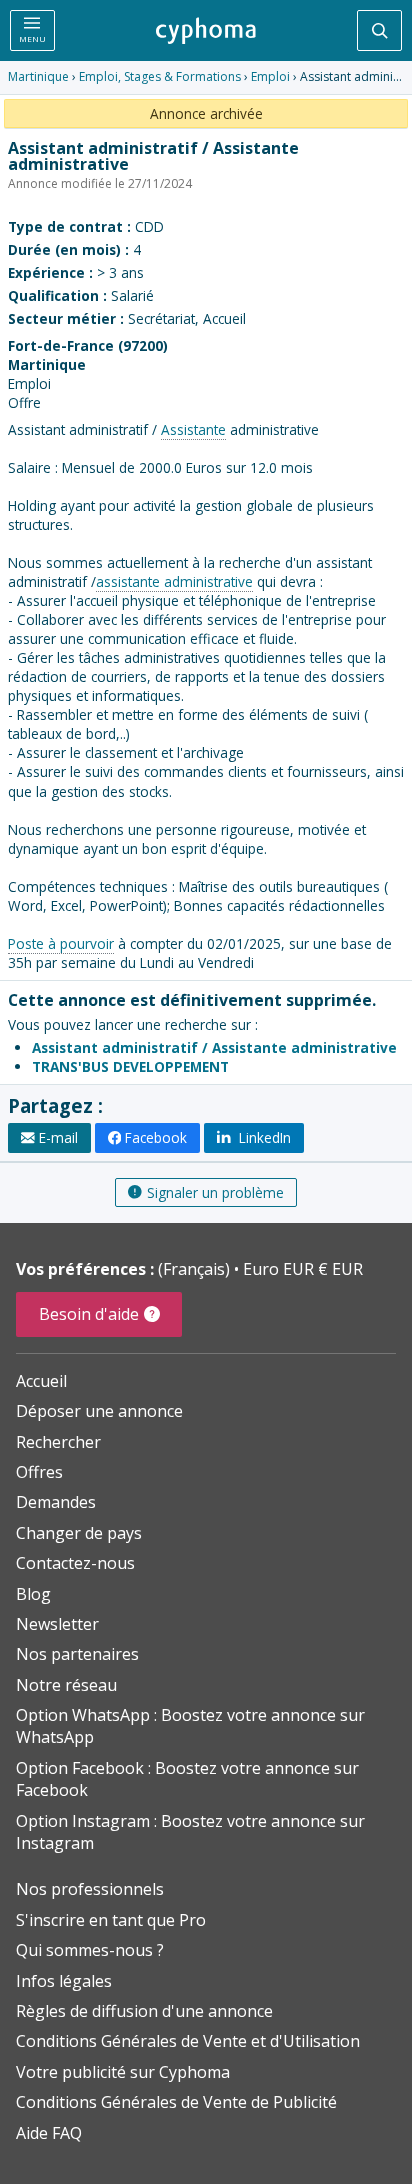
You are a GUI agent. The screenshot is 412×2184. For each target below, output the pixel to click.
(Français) (196, 1269)
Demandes (56, 1502)
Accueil (41, 1381)
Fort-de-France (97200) (88, 345)
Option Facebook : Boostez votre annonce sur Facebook (187, 1779)
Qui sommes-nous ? (90, 1950)
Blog (33, 1594)
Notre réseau (66, 1685)
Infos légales (64, 1981)
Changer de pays (79, 1533)
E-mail (58, 1137)
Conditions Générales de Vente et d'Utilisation (188, 2041)
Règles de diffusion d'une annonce (144, 2011)
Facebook (156, 1137)
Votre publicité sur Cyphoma (123, 2072)
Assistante (193, 429)
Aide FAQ (49, 2133)
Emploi (270, 76)
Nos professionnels (90, 1889)
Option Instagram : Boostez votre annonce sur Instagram (190, 1832)
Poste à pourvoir (61, 943)
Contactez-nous (75, 1563)
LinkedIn (263, 1137)
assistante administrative (174, 581)
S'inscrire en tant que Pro (111, 1920)
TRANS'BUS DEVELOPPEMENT (130, 1066)
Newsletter (57, 1624)
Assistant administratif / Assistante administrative (214, 1047)
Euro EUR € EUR (303, 1269)
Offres (39, 1472)
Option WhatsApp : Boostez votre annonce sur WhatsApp (190, 1726)
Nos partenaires (77, 1654)
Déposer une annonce (99, 1411)
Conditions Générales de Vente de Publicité (176, 2102)
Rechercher (58, 1442)
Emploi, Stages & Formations (160, 76)
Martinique (38, 76)
